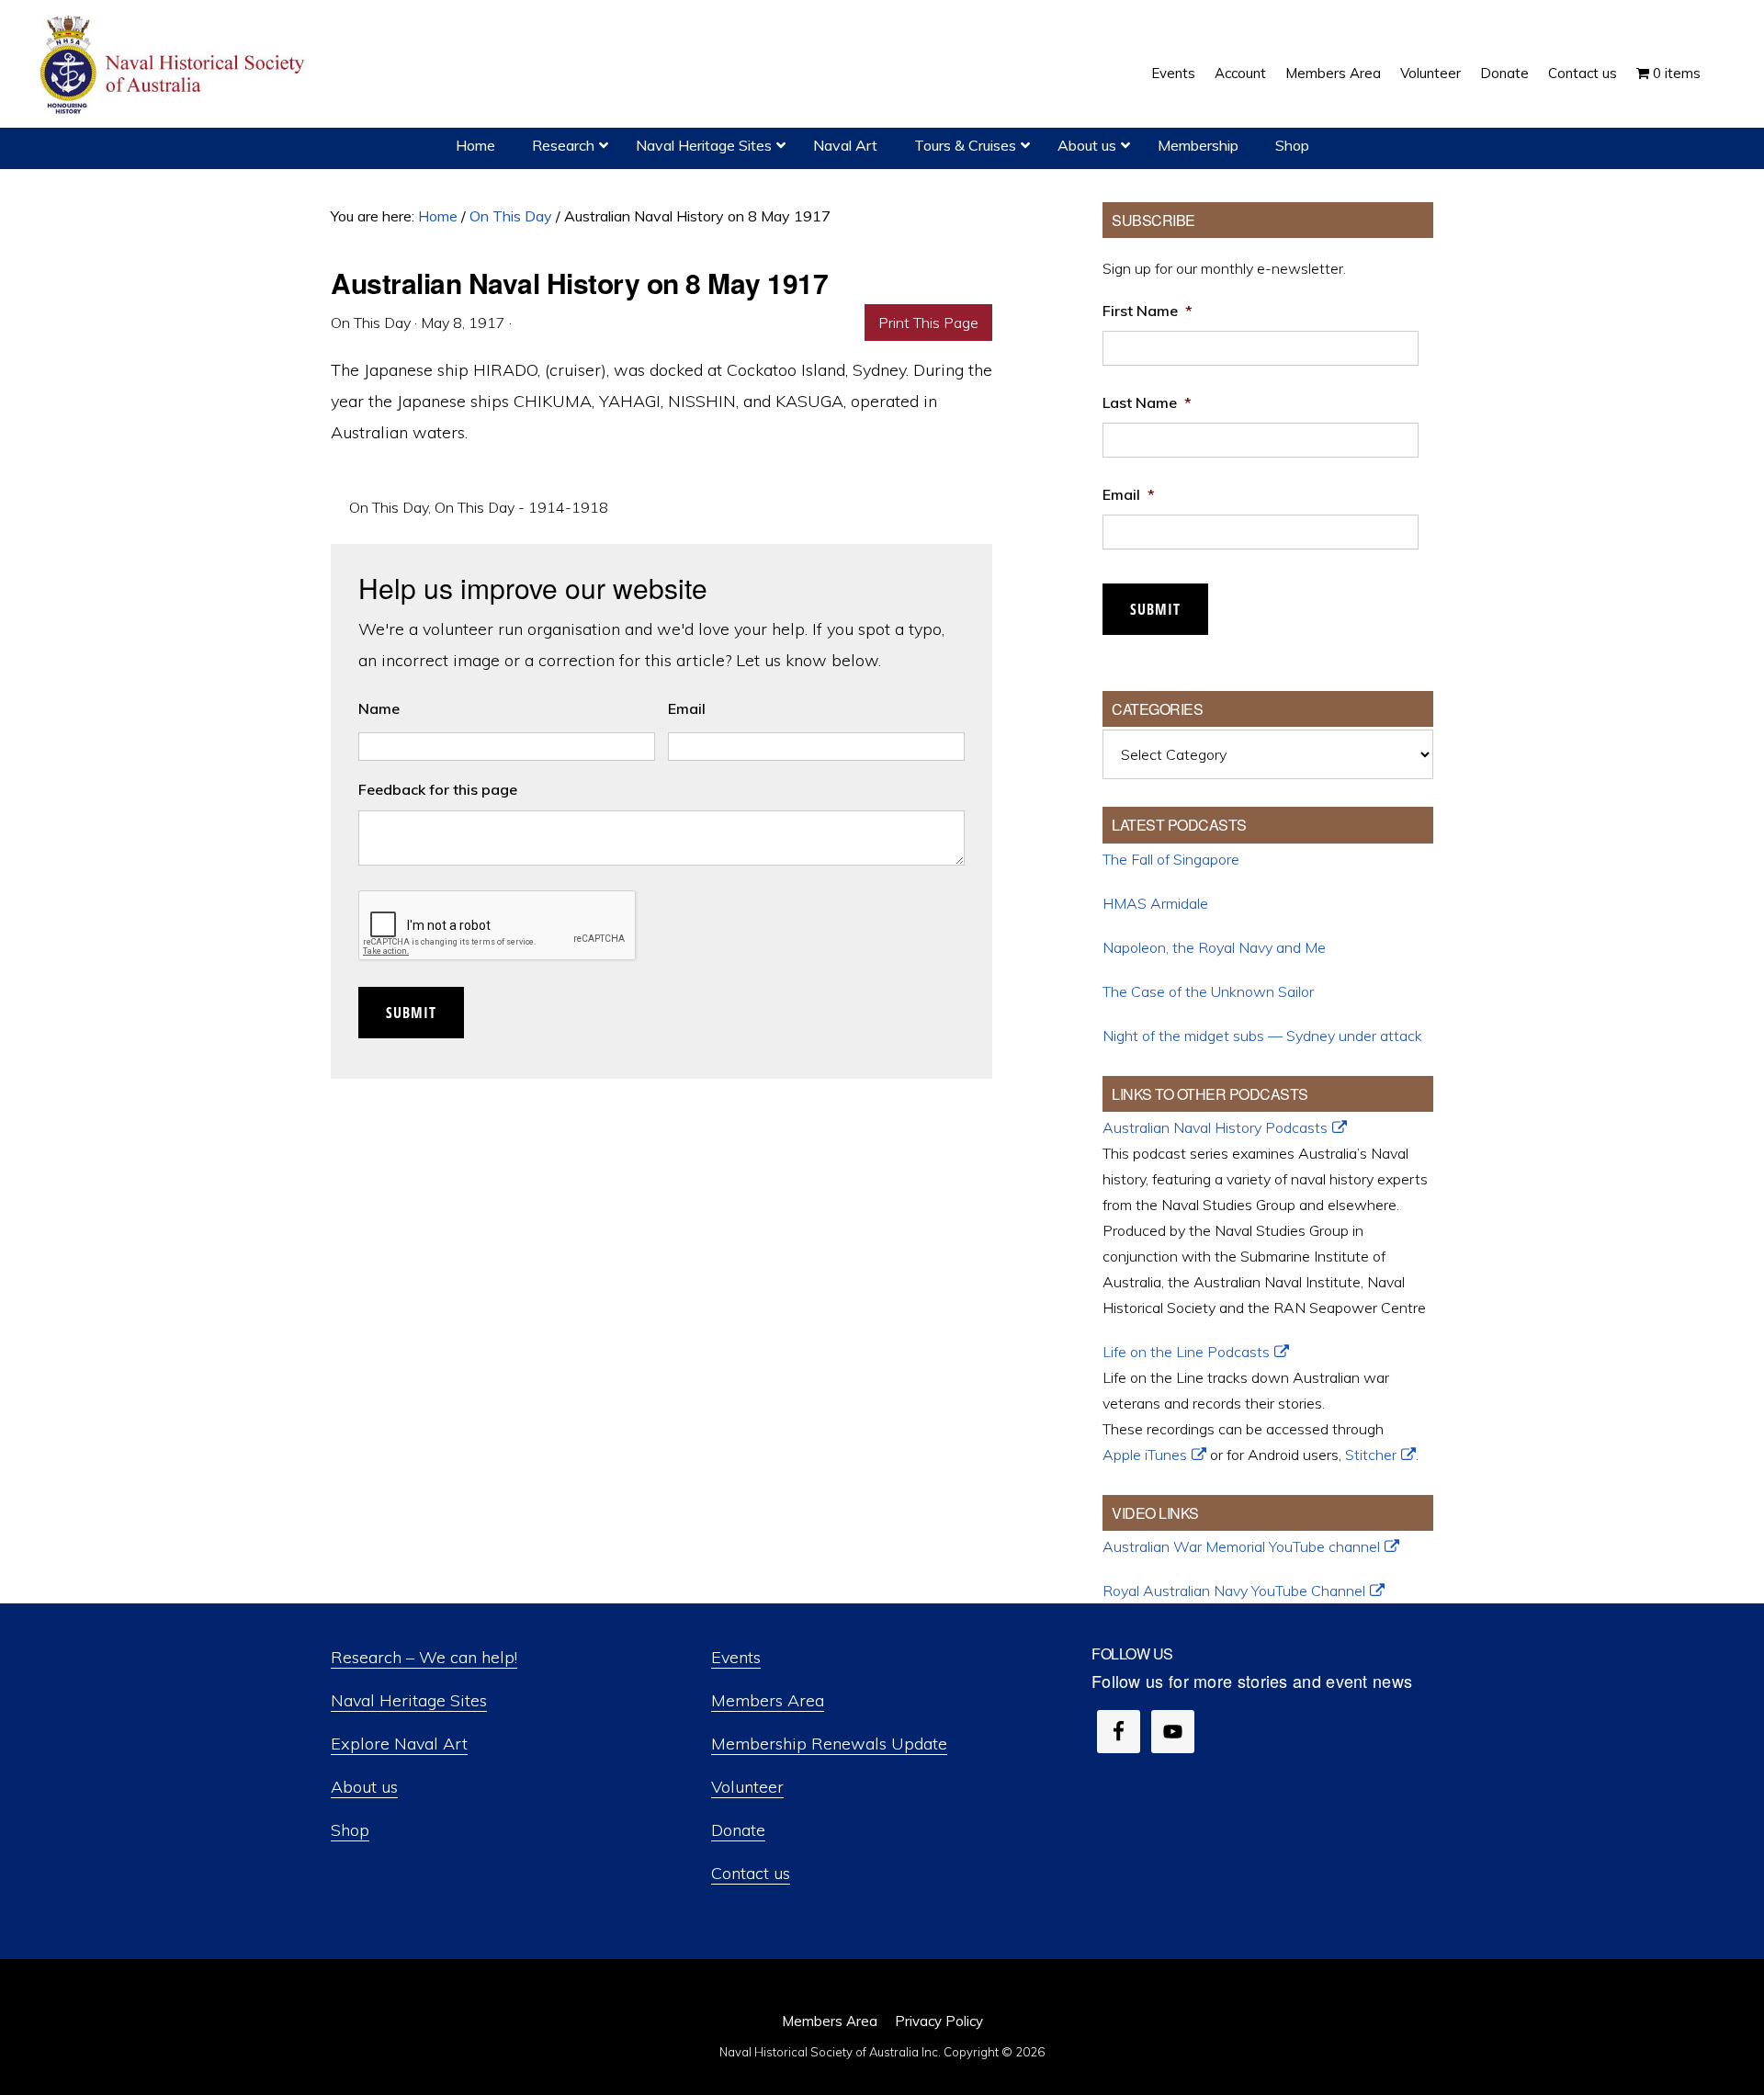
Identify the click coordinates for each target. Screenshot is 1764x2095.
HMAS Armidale (1155, 903)
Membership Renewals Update (829, 1744)
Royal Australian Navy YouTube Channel (1234, 1591)
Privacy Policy (939, 2021)
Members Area (768, 1700)
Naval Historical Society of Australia (175, 66)
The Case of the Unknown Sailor (1208, 991)
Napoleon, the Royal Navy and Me (1214, 947)
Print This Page (928, 323)
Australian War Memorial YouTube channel (1241, 1546)
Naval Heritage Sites (409, 1700)
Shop (350, 1830)
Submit (411, 1013)
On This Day (389, 507)
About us (364, 1787)
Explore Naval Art (399, 1744)
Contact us (751, 1873)
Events (736, 1657)
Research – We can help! (424, 1657)
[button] (1720, 60)
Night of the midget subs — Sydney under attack (1262, 1036)
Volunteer (747, 1787)
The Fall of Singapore (1171, 859)
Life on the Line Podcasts (1186, 1352)
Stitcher (1371, 1455)
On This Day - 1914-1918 (521, 507)
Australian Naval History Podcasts (1215, 1127)
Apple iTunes (1145, 1455)
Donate (738, 1830)
